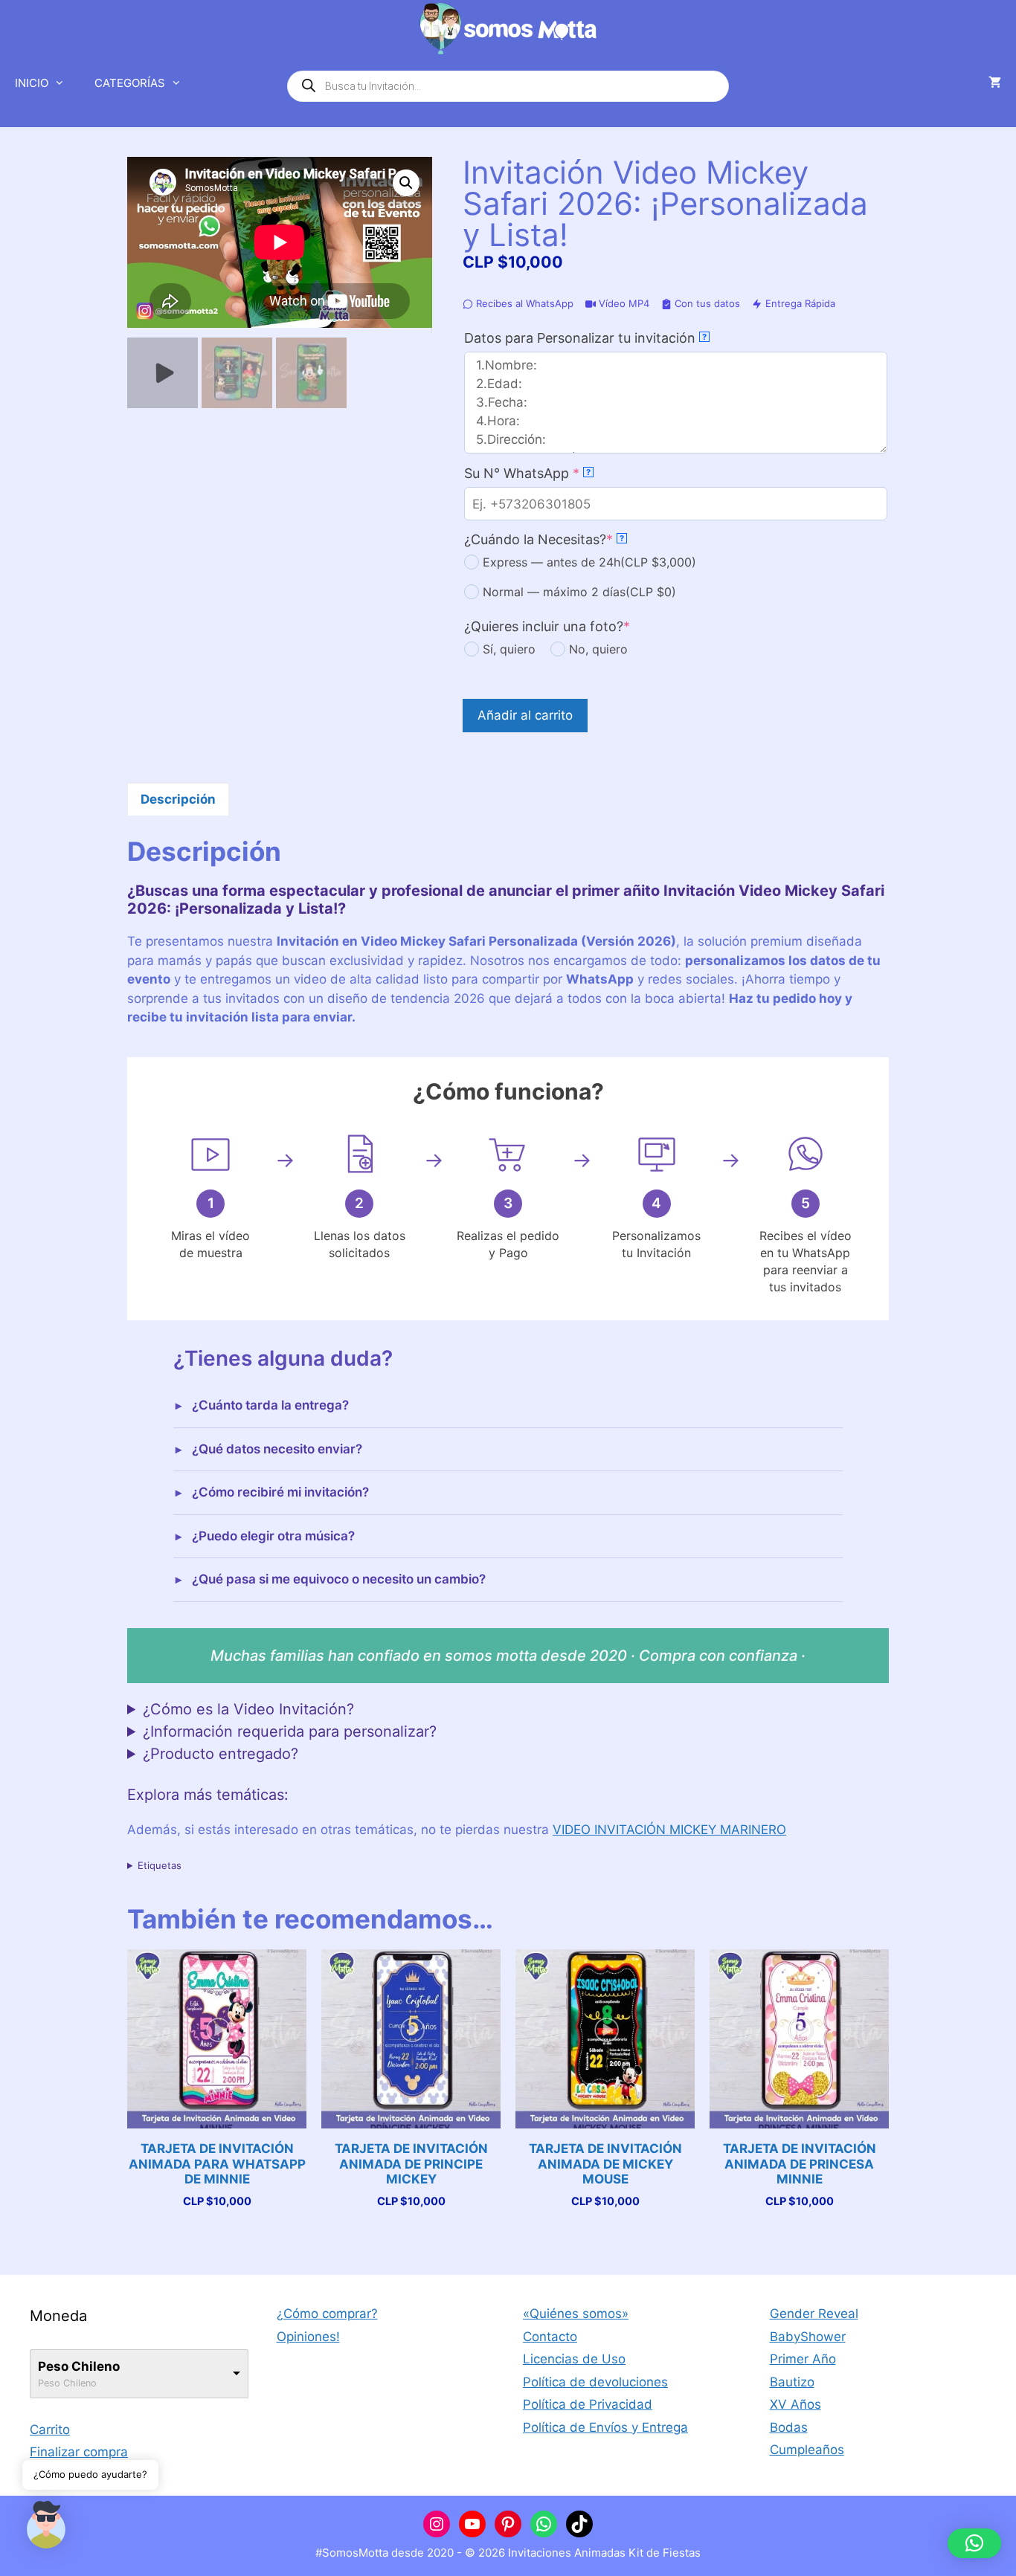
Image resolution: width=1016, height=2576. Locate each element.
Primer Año (803, 2359)
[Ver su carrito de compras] (995, 83)
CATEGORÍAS (130, 83)
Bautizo (792, 2382)
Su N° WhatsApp (553, 473)
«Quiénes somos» (576, 2314)
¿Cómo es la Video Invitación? (248, 1709)
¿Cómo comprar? (327, 2314)
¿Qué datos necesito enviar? (277, 1449)
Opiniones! (308, 2337)
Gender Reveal (814, 2314)
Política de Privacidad (588, 2404)
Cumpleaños (807, 2450)
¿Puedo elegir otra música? (273, 1536)
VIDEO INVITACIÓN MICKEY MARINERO (669, 1830)
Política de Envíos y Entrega (605, 2427)
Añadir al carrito (525, 715)
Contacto (550, 2337)
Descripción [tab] (178, 799)
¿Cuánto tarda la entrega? (270, 1405)
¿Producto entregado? (221, 1754)
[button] (406, 183)
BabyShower (808, 2337)
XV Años (795, 2404)
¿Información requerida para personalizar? (290, 1731)
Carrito (50, 2430)
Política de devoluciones (595, 2382)
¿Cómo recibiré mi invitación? (280, 1492)
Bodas (789, 2427)
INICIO (32, 83)
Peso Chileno (79, 2366)
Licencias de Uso (574, 2359)
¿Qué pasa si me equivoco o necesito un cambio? (339, 1579)
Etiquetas (160, 1865)
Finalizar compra (79, 2452)
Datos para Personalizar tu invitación (585, 338)
